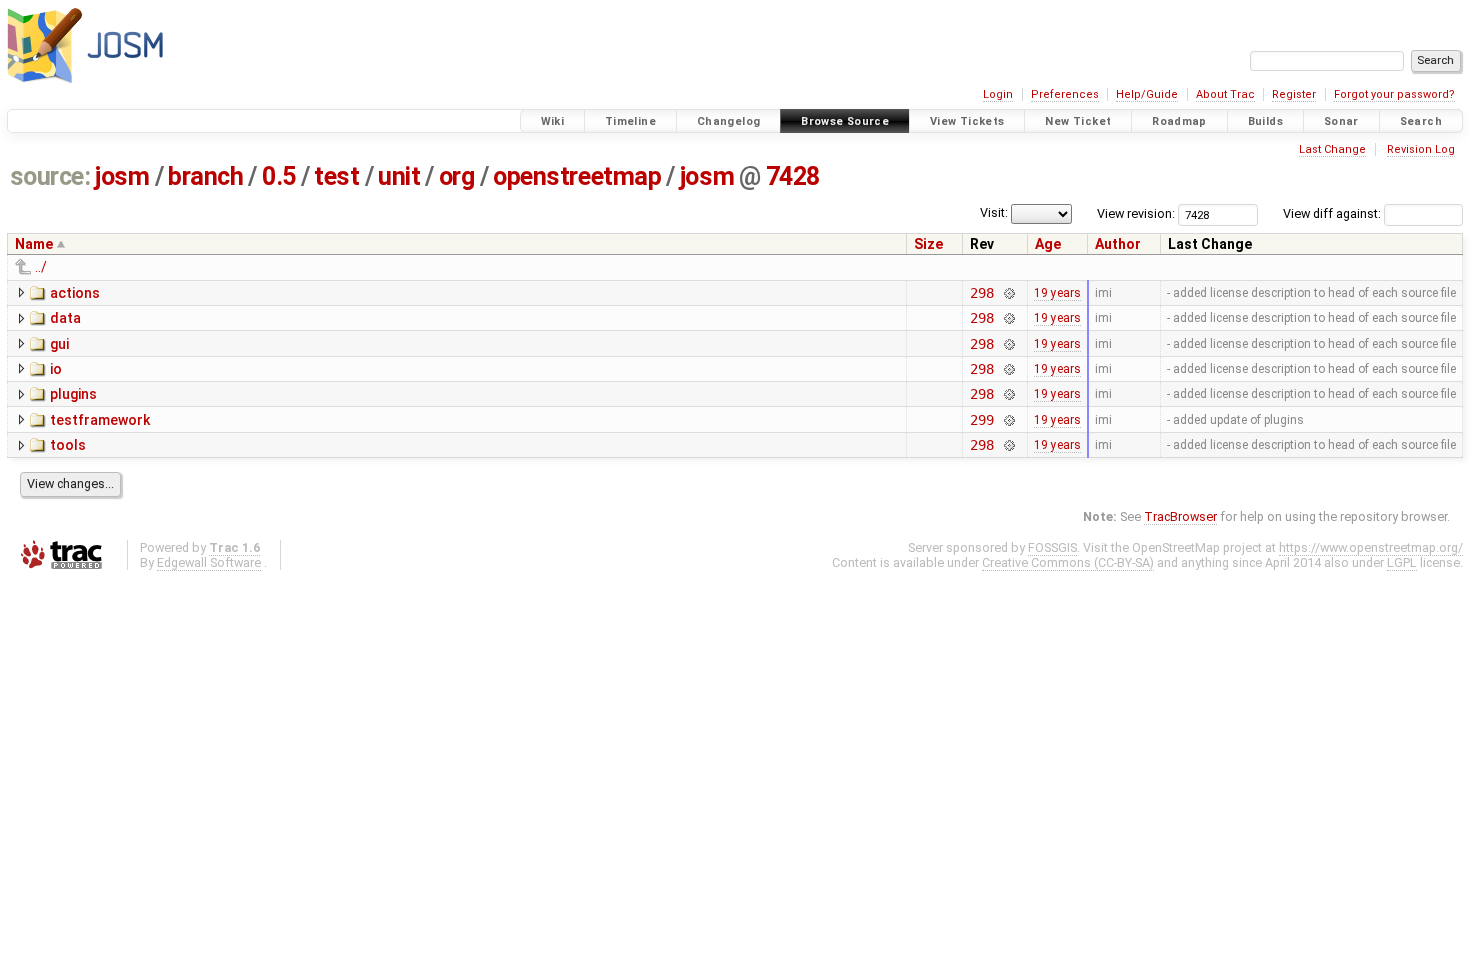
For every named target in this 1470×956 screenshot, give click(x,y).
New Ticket (1078, 121)
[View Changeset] (1008, 293)
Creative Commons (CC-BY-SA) (1068, 562)
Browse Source (845, 121)
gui (59, 344)
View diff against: (1333, 213)
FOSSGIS (1052, 547)
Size (928, 244)
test (336, 176)
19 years (1057, 293)
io (56, 369)
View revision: (1136, 213)
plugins (73, 394)
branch (205, 176)
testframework (100, 420)
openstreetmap (577, 176)
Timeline (630, 121)
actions (75, 293)
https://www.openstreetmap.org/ (1371, 547)
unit (399, 176)
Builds (1265, 121)
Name (34, 244)
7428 (793, 176)
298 (982, 293)
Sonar (1341, 121)
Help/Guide (1147, 94)
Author (1118, 244)
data (65, 318)
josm (122, 176)
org (457, 176)
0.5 (279, 176)
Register (1294, 94)
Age (1048, 244)
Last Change (1332, 149)
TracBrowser (1180, 516)
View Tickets (967, 121)
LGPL (1402, 562)
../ (41, 267)
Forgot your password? (1394, 94)
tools (68, 445)
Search (1421, 121)
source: (50, 176)
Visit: (994, 212)
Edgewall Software (209, 562)
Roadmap (1179, 121)
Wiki (553, 121)
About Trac (1225, 94)
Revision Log (1421, 149)
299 (982, 420)
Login (998, 94)
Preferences (1065, 94)
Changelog (728, 121)
